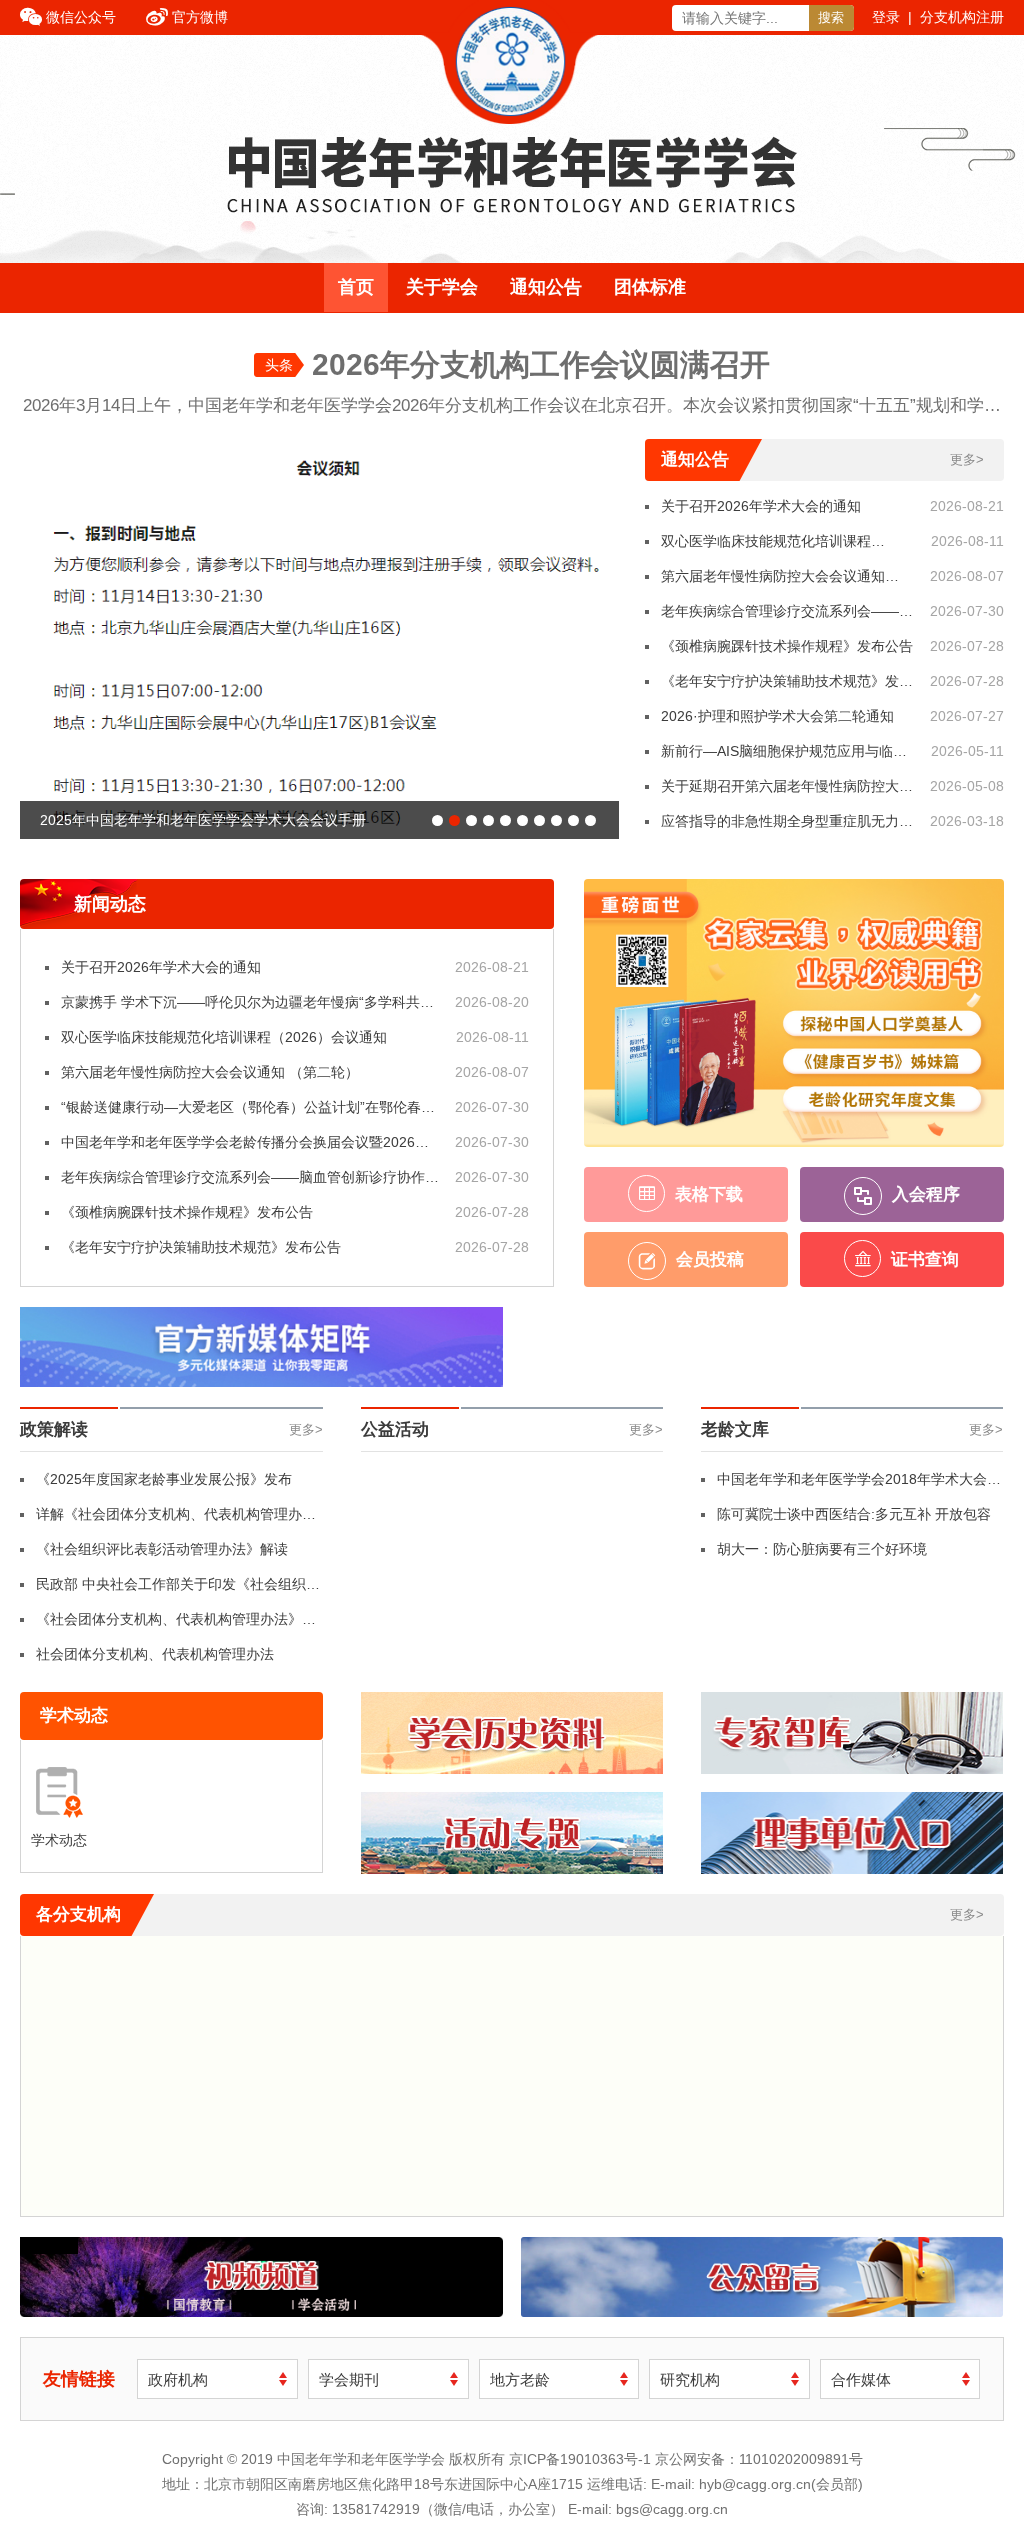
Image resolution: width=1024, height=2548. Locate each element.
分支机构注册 (962, 17)
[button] (437, 820)
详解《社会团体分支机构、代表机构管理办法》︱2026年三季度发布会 (169, 1519)
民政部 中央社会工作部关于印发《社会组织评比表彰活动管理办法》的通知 (178, 1589)
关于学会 (442, 287)
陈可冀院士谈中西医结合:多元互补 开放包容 (854, 1514)
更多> (967, 459)
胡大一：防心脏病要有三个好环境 (822, 1549)
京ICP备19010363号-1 (582, 2459)
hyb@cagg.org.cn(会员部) (781, 2484)
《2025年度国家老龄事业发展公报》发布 (164, 1479)
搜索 (831, 17)
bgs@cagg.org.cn (672, 2509)
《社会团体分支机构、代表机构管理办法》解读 (176, 1624)
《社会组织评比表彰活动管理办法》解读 (162, 1549)
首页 (356, 287)
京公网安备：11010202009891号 (759, 2459)
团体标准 (650, 287)
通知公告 (546, 287)
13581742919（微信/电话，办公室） (448, 2509)
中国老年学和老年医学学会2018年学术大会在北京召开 (859, 1484)
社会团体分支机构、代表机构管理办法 (155, 1654)
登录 (886, 17)
